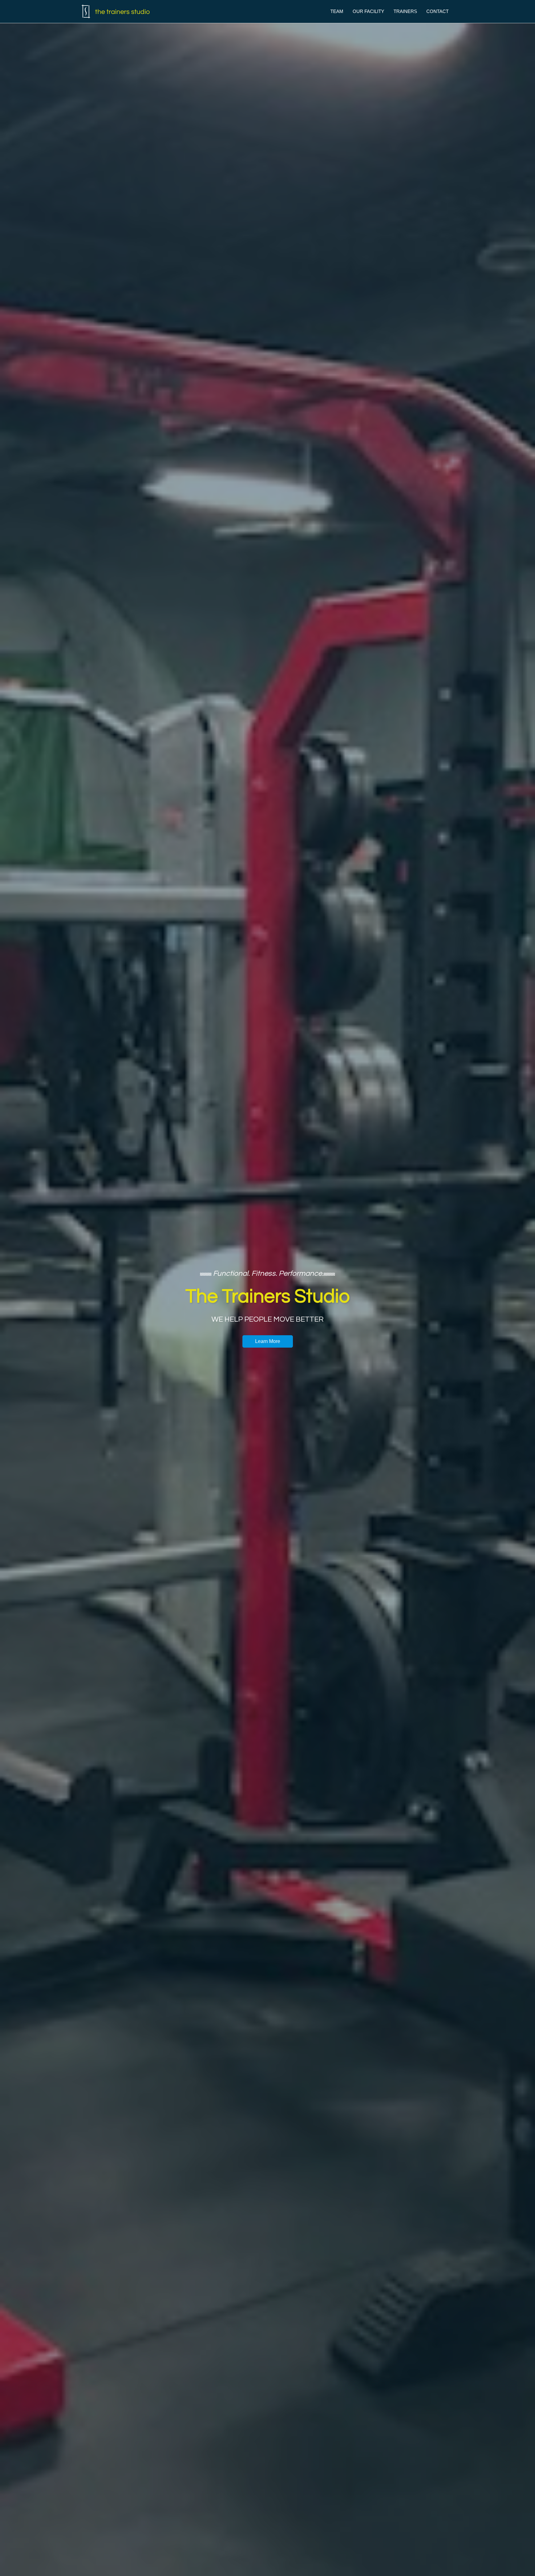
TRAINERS (405, 11)
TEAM (337, 11)
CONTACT (437, 11)
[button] (268, 1341)
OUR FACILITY (368, 11)
